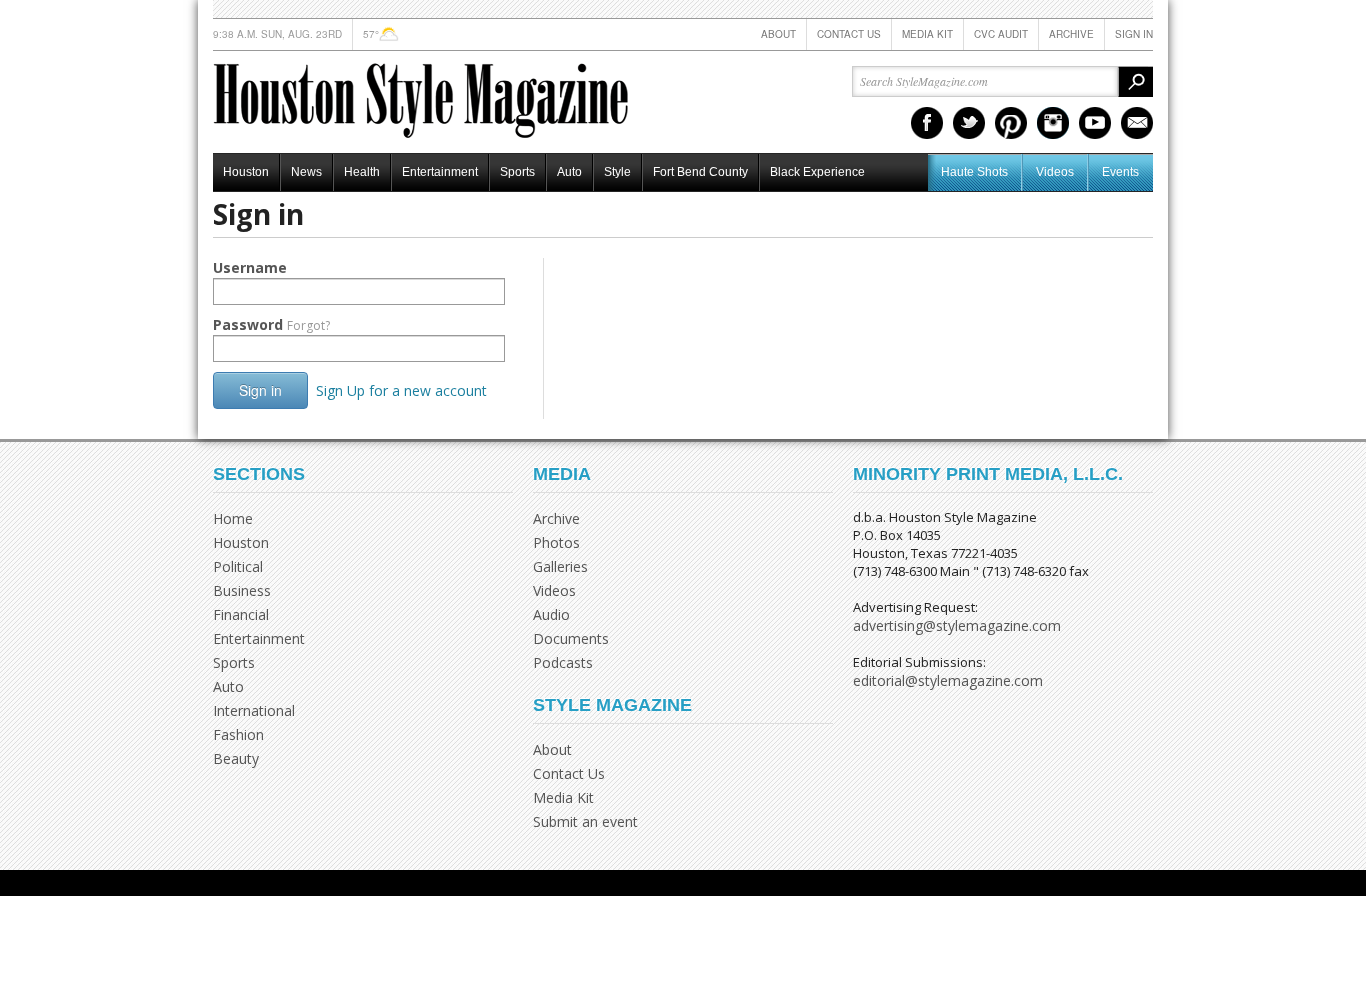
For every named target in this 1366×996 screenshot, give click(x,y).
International (254, 710)
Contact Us (849, 34)
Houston (246, 172)
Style (617, 172)
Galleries (560, 566)
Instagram (1053, 123)
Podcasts (563, 662)
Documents (571, 638)
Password (271, 324)
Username (250, 267)
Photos (556, 542)
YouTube (1095, 123)
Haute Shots (974, 172)
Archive (1071, 34)
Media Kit (927, 34)
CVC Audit (1001, 34)
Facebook (927, 123)
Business (242, 590)
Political (238, 566)
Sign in (1134, 34)
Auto (569, 172)
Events (1120, 172)
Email (1137, 123)
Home (233, 518)
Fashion (238, 734)
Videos (1055, 172)
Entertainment (440, 172)
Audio (551, 614)
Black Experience (817, 172)
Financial (241, 614)
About (778, 34)
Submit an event (585, 821)
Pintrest (1011, 123)
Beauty (236, 758)
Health (362, 172)
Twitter (969, 123)
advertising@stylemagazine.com (957, 625)
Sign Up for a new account (401, 390)
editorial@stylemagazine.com (948, 680)
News (306, 172)
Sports (517, 172)
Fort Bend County (700, 172)
